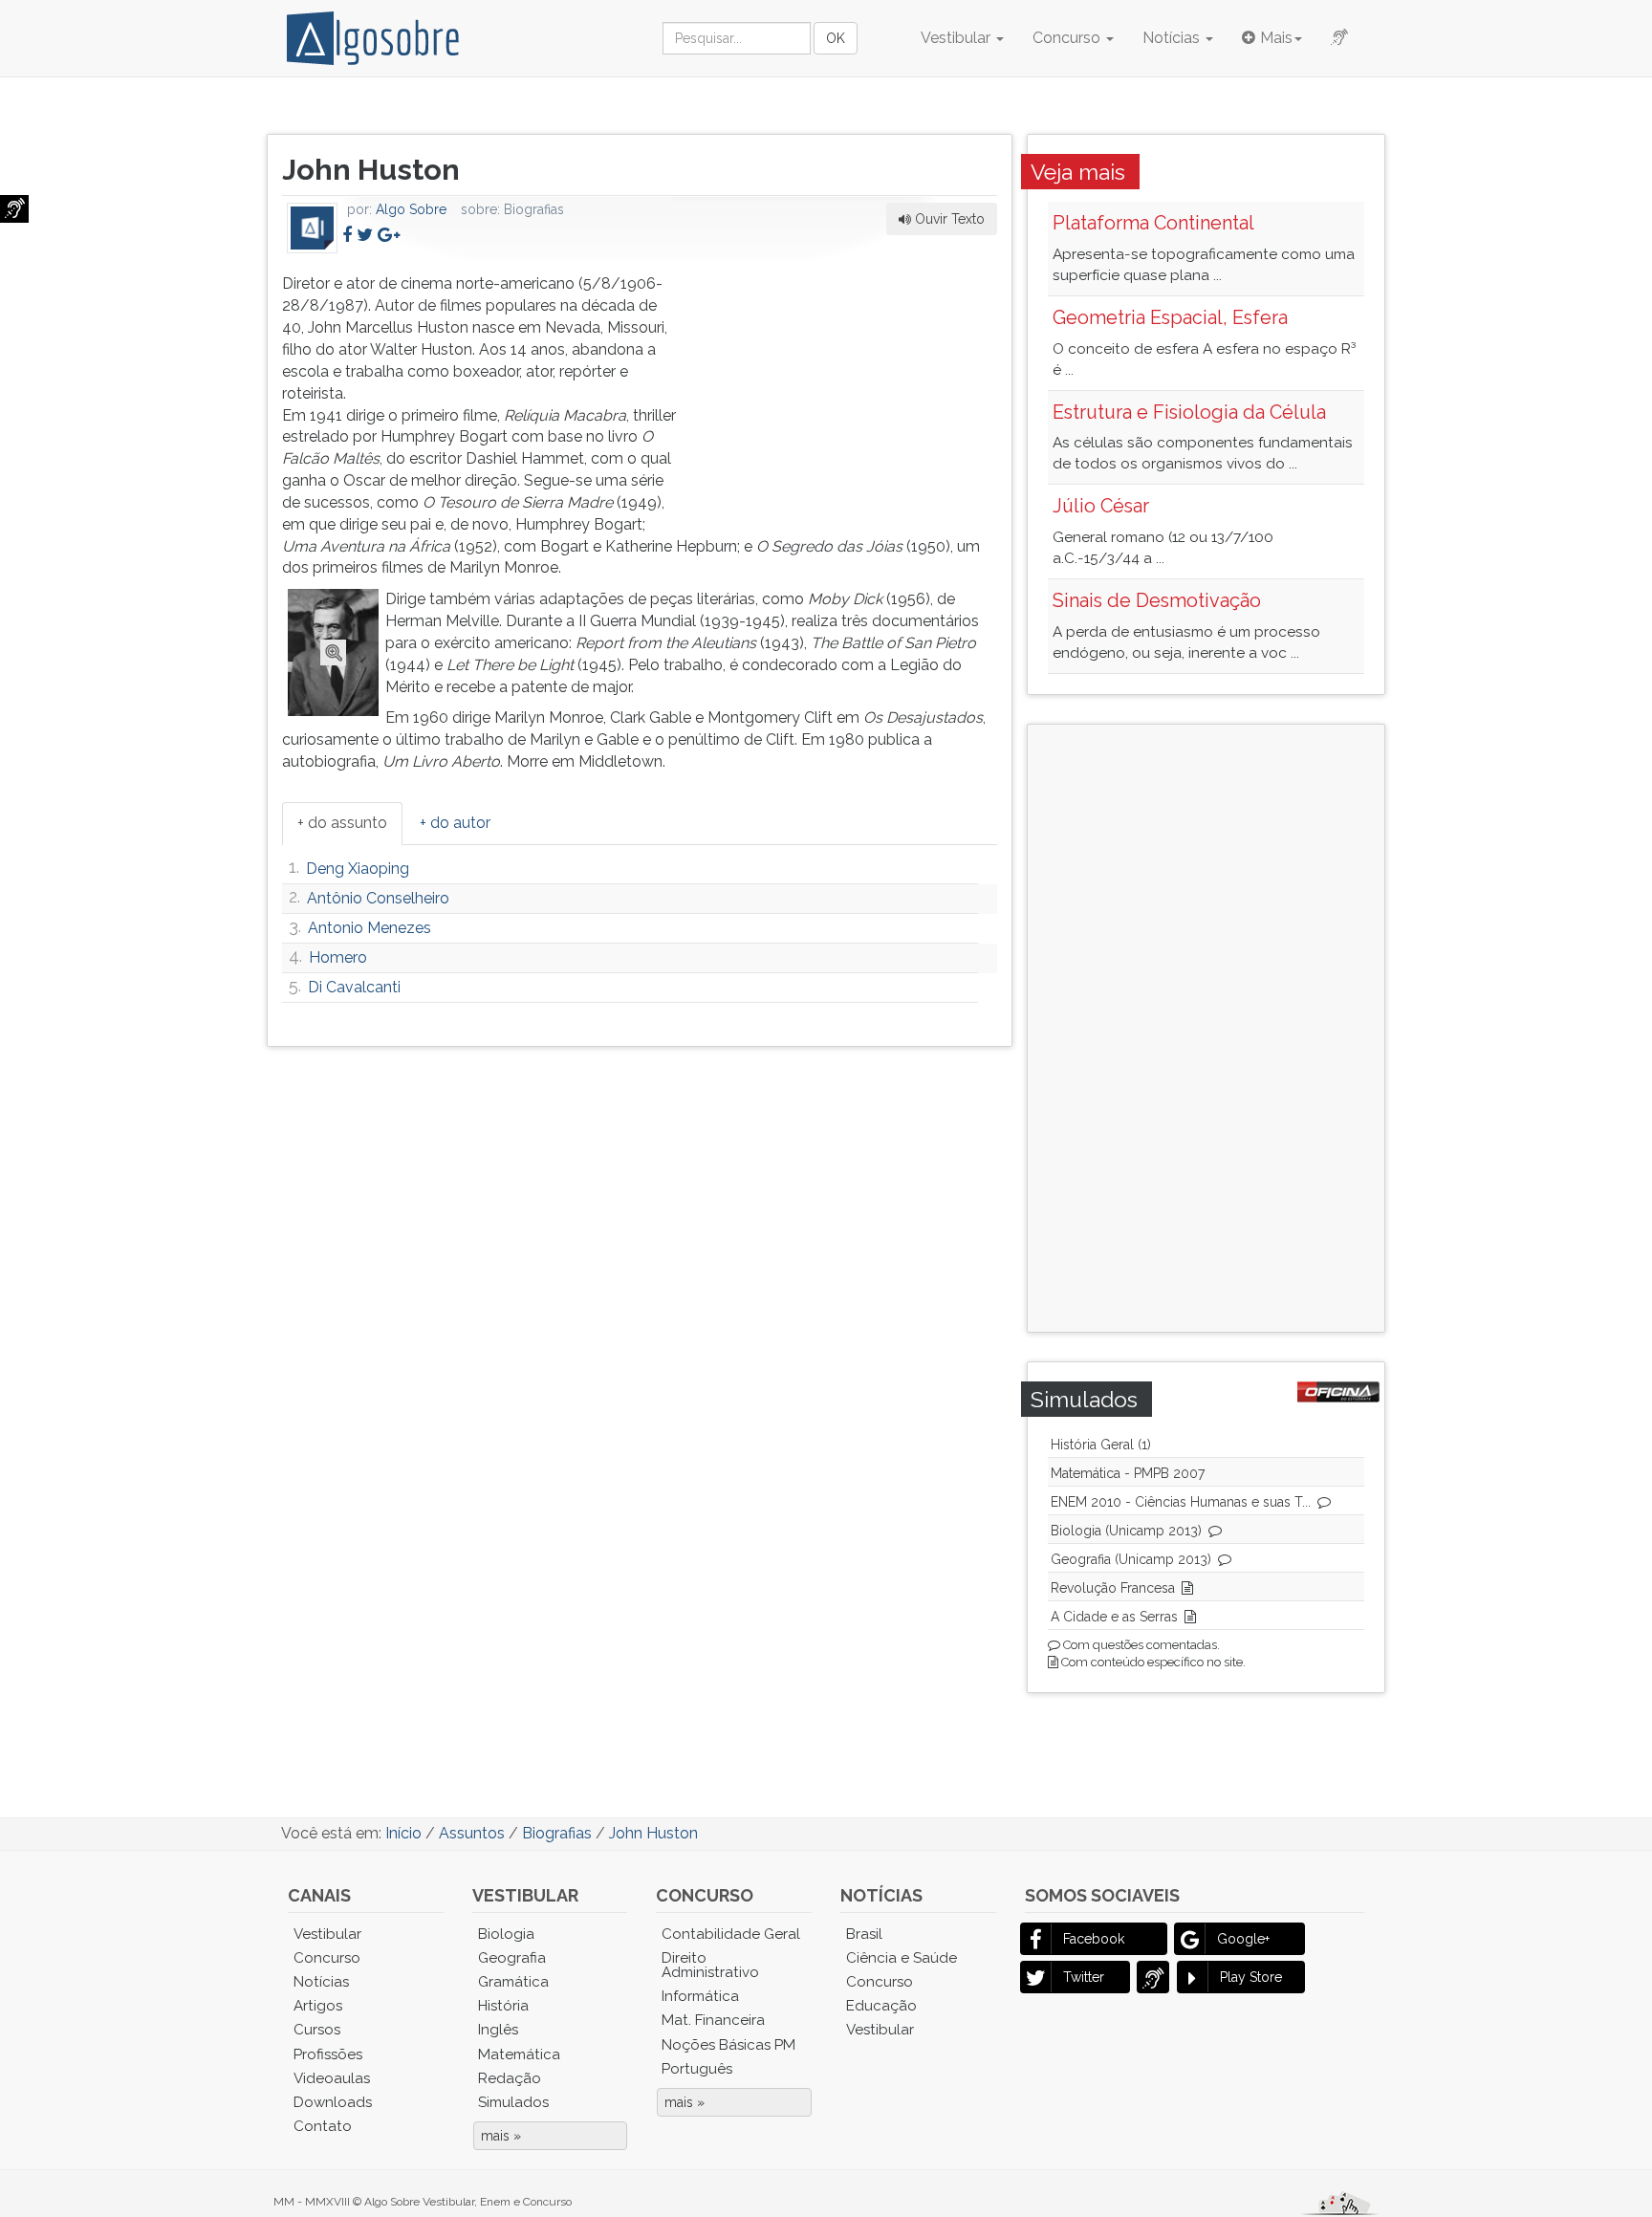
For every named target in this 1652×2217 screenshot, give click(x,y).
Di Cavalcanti (354, 987)
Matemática (519, 2054)
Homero (338, 957)
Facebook (1094, 1939)
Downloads (333, 2102)
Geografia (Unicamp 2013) (1131, 1559)
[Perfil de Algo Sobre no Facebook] (347, 235)
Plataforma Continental (1153, 223)
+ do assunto (342, 823)
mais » (501, 2136)
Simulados (513, 2102)
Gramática (513, 1982)
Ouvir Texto (948, 219)
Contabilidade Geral (731, 1934)
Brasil (864, 1934)
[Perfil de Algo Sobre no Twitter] (365, 235)
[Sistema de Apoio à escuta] (14, 209)
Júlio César (1101, 506)
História (503, 2006)
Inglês (498, 2030)
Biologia (506, 1934)
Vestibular (957, 38)
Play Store (1251, 1977)
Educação (881, 2006)
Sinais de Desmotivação (1157, 600)
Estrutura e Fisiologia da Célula (1189, 412)
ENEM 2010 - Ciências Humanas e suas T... (1181, 1502)
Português (697, 2069)
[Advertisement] (854, 393)
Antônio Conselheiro (378, 898)
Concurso (1068, 38)
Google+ (1243, 1939)
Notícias (1173, 38)
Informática (700, 1996)
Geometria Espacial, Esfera (1170, 317)
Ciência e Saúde (902, 1958)
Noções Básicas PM (728, 2045)
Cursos (317, 2030)
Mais (1276, 38)
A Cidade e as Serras (1114, 1617)
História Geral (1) (1101, 1445)
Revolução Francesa (1113, 1588)
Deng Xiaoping (358, 869)
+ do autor (455, 823)
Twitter (1084, 1977)
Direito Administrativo (710, 1965)
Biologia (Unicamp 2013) (1126, 1531)
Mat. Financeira (713, 2020)
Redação (510, 2078)
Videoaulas (332, 2078)
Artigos (318, 2006)
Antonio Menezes (370, 928)
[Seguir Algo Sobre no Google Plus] (389, 235)
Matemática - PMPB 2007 (1128, 1473)
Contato (323, 2126)
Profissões (328, 2054)
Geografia (512, 1958)
